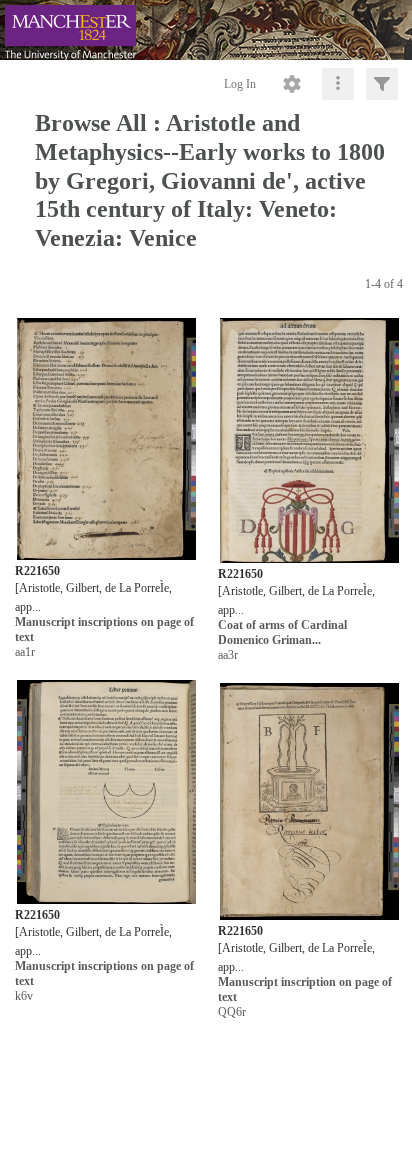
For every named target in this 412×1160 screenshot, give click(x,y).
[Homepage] (206, 30)
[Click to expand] (382, 84)
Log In (240, 84)
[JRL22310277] (106, 439)
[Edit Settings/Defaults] (292, 84)
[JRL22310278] (309, 441)
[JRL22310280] (106, 792)
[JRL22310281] (309, 801)
